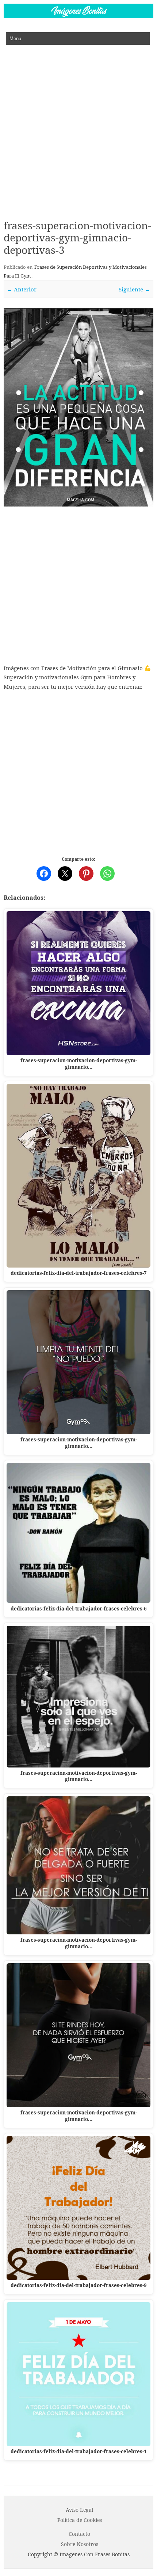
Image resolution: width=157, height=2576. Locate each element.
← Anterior (22, 289)
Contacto (79, 2534)
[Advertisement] (78, 127)
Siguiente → (134, 289)
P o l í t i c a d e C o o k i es (80, 2520)
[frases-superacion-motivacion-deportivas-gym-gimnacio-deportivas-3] (78, 407)
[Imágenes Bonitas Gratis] (78, 16)
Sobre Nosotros (80, 2544)
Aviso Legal (79, 2510)
